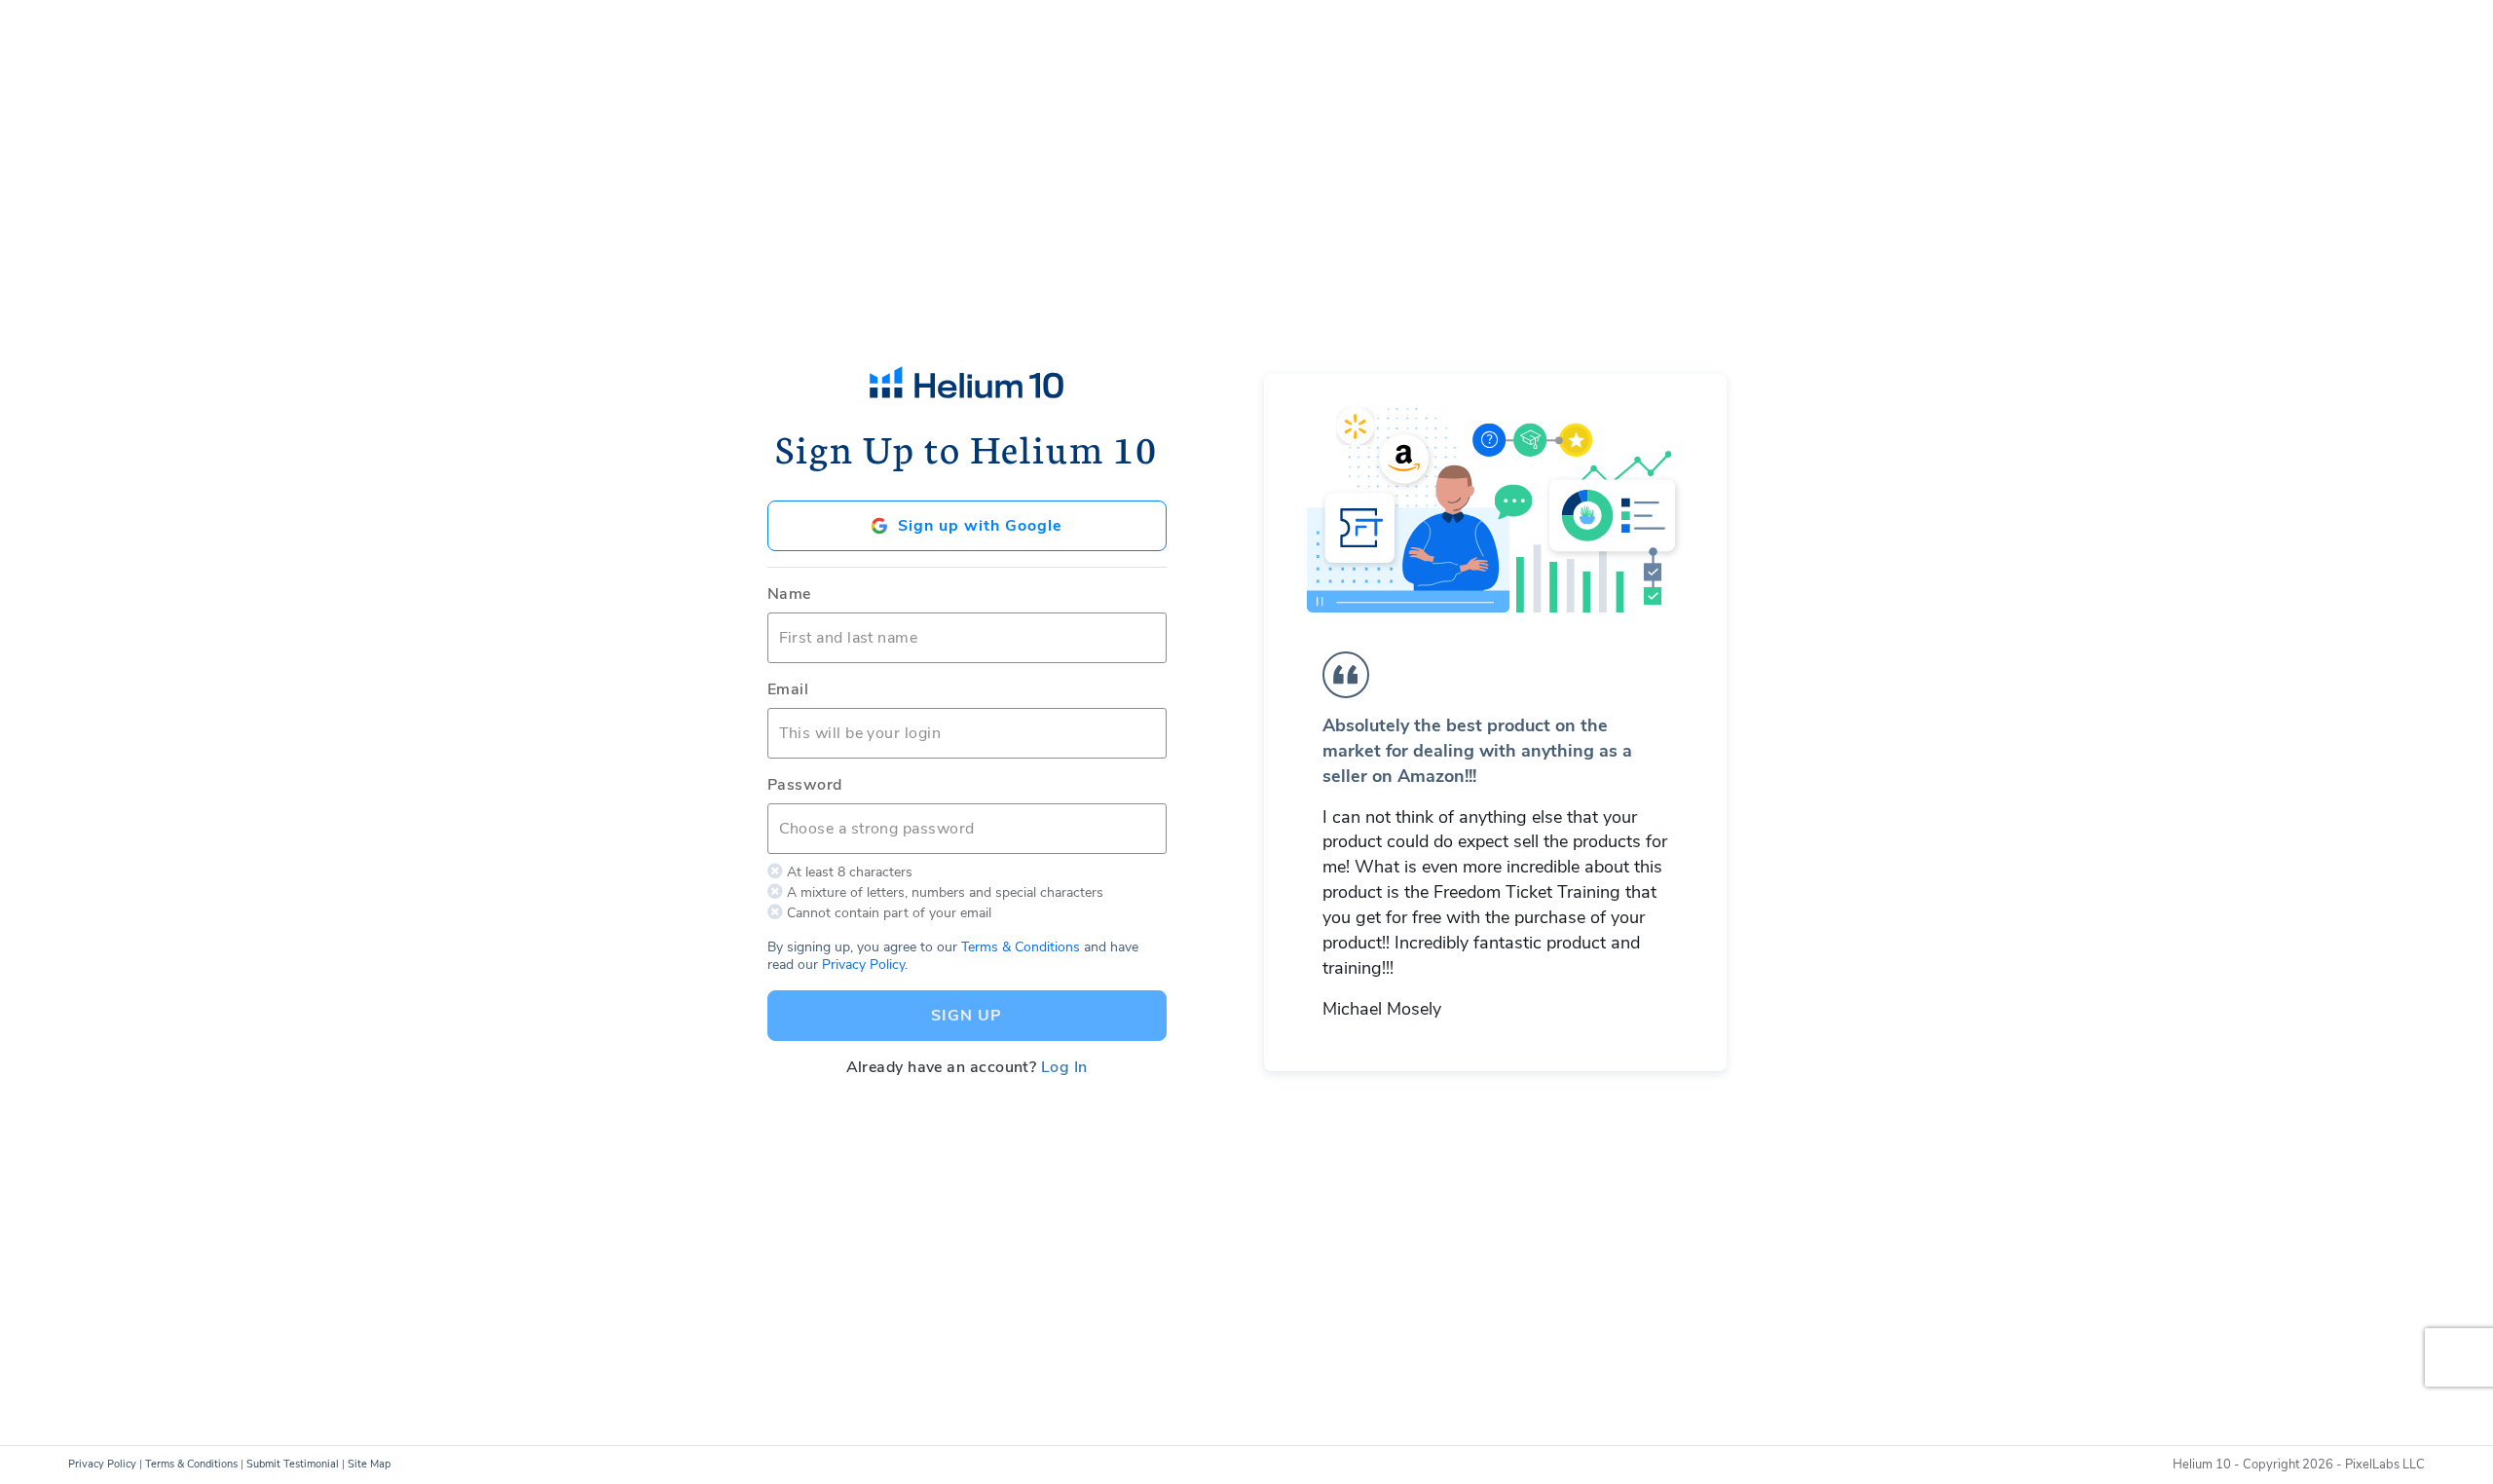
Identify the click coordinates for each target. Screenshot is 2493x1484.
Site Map (369, 1464)
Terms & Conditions (1021, 947)
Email (788, 689)
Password (805, 785)
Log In (1064, 1067)
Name (789, 594)
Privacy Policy (863, 965)
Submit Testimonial (293, 1464)
